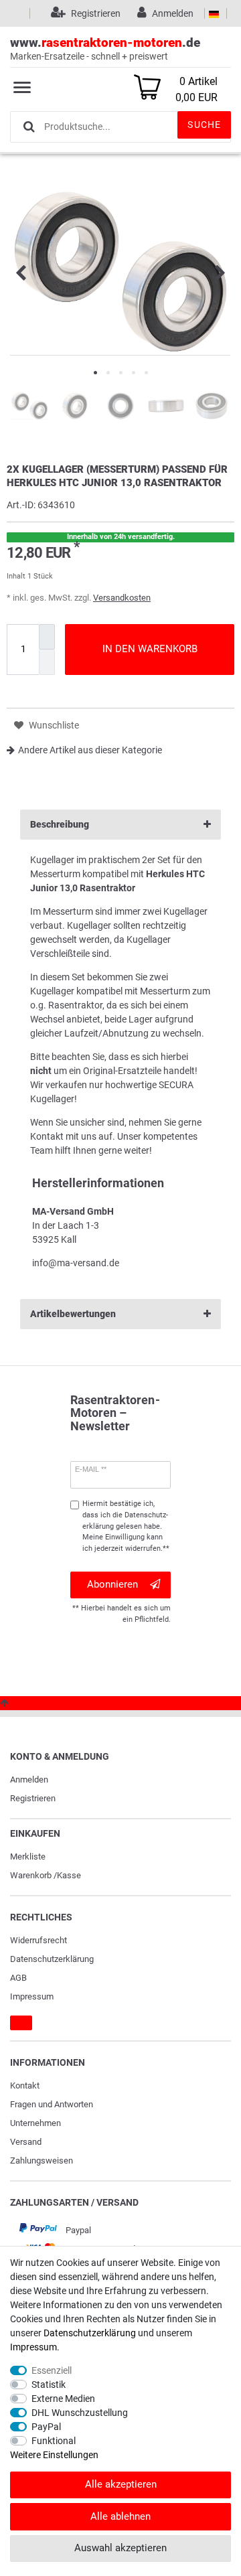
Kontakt (25, 2086)
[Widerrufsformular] (21, 2023)
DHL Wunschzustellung (80, 2413)
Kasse (69, 1875)
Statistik (49, 2384)
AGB (18, 1978)
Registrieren (33, 1798)
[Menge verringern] (47, 662)
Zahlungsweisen (42, 2161)
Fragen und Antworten (52, 2104)
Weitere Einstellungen (54, 2455)
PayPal (46, 2427)
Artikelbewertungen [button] (73, 1314)
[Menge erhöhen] (47, 637)
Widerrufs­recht (38, 1940)
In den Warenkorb (150, 649)
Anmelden (29, 1779)
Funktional (54, 2441)
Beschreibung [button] (60, 824)
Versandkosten (122, 598)
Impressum (32, 1996)
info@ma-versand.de (76, 1263)
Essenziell (52, 2370)
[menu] (22, 87)
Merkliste (28, 1857)
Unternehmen (35, 2123)
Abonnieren (112, 1584)
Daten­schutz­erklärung (52, 1959)
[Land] (214, 13)
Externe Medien (63, 2399)
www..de (105, 48)
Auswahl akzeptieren (120, 2548)
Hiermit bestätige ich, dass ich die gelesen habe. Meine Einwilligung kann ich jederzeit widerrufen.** (126, 1526)
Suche (204, 125)
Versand (26, 2142)
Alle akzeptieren (121, 2484)
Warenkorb (31, 1875)
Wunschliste (53, 725)
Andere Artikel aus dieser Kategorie (90, 750)
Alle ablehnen (120, 2516)
